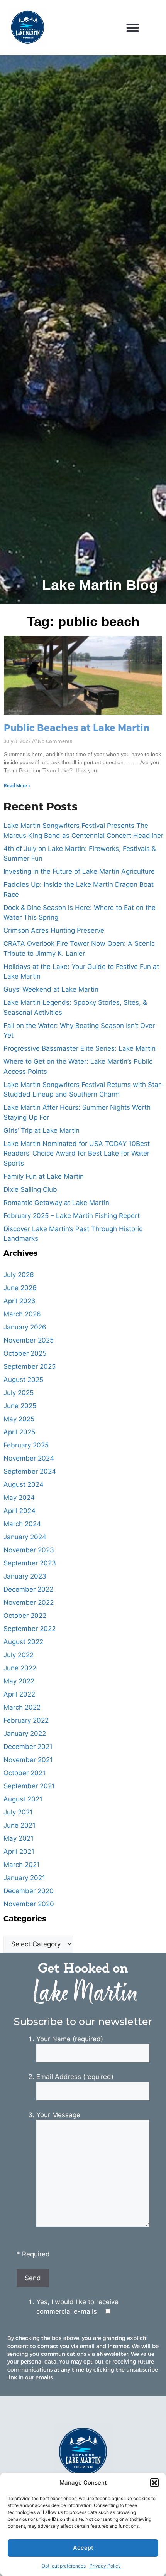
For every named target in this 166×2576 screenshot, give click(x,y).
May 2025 (19, 1419)
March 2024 (22, 1524)
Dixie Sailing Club (30, 1189)
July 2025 (19, 1393)
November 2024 (29, 1458)
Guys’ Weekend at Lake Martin (51, 989)
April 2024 (19, 1511)
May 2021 (19, 1838)
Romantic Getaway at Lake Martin (56, 1203)
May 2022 (19, 1681)
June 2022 (20, 1668)
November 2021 (28, 1760)
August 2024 (24, 1484)
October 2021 (25, 1773)
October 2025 (25, 1353)
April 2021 (19, 1852)
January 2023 (25, 1576)
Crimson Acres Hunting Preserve (54, 930)
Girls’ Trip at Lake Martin (41, 1130)
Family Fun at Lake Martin (44, 1176)
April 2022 (19, 1694)
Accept (83, 2548)
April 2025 (19, 1432)
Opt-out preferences (64, 2566)
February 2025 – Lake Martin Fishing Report (72, 1216)
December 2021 (28, 1747)
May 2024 (19, 1498)
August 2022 (23, 1642)
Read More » (17, 786)
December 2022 (28, 1589)
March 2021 (22, 1865)
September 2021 (29, 1786)
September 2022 (30, 1629)
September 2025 (30, 1366)
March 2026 (22, 1314)
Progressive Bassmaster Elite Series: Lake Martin (80, 1048)
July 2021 (18, 1812)
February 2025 (26, 1445)
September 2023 (30, 1563)
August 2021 (23, 1799)
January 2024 (25, 1537)
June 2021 (19, 1825)
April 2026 (19, 1301)
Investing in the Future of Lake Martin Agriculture (79, 871)
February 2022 (26, 1720)
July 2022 (19, 1655)
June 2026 (20, 1288)
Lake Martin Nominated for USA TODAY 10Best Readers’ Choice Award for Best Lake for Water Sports (77, 1153)
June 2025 (20, 1406)
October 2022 (25, 1616)
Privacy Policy (105, 2566)
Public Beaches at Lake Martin (77, 727)
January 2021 (24, 1878)
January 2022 (25, 1734)
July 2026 (19, 1275)
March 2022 (22, 1707)
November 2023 (29, 1550)
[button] (154, 2483)
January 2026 (25, 1327)
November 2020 (29, 1904)
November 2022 (29, 1602)
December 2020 (29, 1891)
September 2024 (30, 1471)
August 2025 (23, 1380)
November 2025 (29, 1340)
